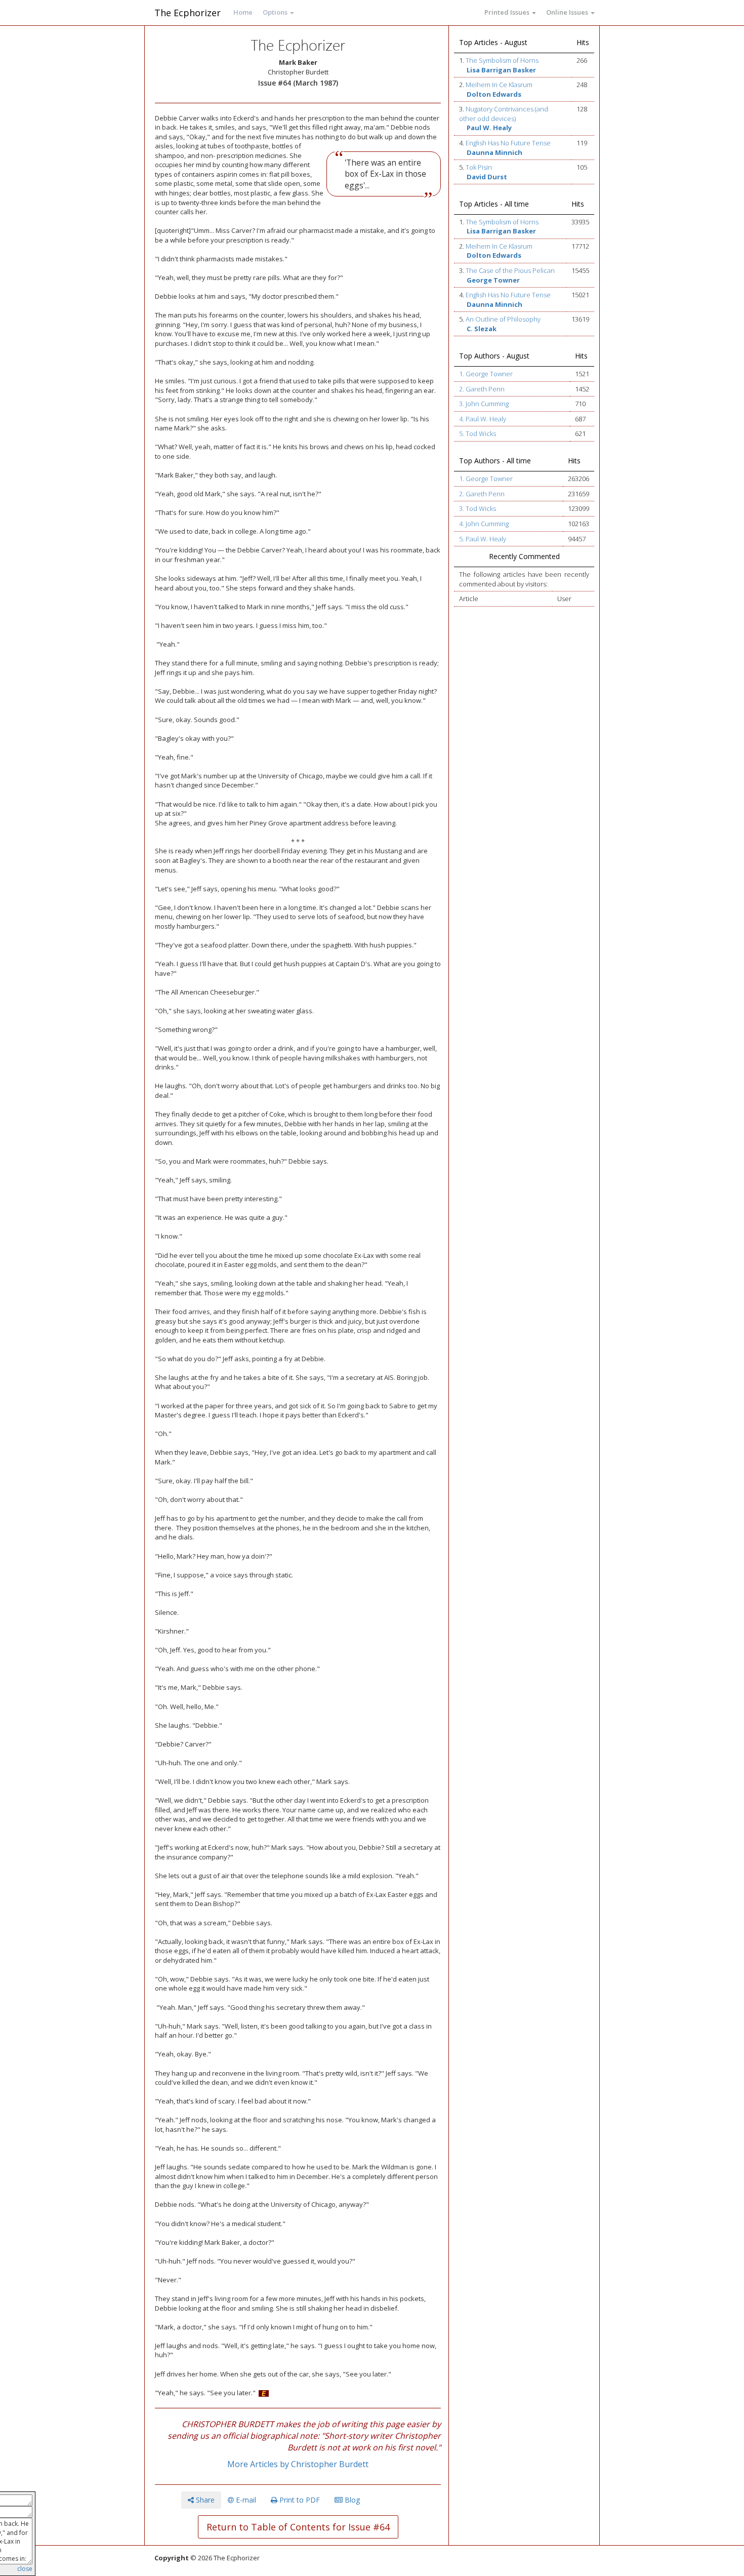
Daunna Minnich (494, 152)
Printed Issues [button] (508, 12)
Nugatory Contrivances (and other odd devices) (504, 114)
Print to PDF (299, 2500)
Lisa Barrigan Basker (501, 70)
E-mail (245, 2500)
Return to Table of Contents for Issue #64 (298, 2527)
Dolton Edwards (494, 94)
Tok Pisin (479, 167)
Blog (351, 2500)
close (25, 2569)
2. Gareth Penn (482, 389)
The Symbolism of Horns (502, 60)
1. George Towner (486, 374)
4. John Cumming (484, 524)
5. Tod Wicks (478, 433)
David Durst (487, 177)
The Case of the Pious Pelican (510, 270)
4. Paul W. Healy (483, 419)
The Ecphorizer (188, 13)
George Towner (493, 280)
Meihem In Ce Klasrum (499, 85)
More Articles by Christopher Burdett (298, 2464)
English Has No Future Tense (508, 143)
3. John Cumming (484, 404)
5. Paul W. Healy (483, 539)
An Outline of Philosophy (503, 319)
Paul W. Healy (489, 128)
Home (243, 12)
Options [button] (276, 12)
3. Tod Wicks (478, 508)
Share (204, 2500)
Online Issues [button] (568, 12)
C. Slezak (482, 329)
